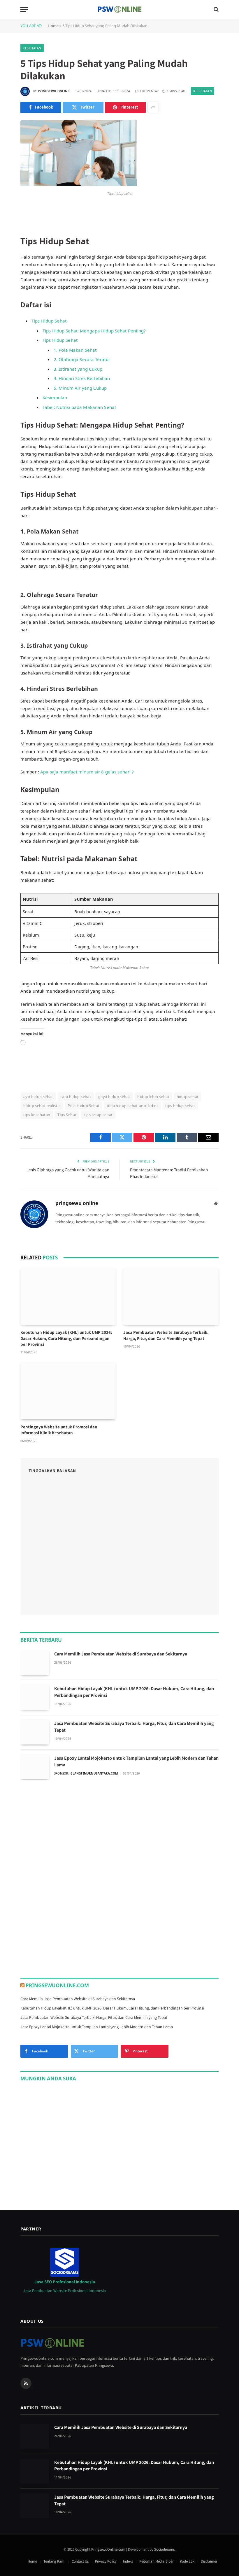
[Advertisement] (64, 1829)
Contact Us (80, 2561)
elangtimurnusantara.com (94, 1773)
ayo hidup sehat (38, 1097)
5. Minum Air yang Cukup (80, 388)
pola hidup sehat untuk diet (132, 1106)
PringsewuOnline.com (57, 1985)
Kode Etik (187, 2561)
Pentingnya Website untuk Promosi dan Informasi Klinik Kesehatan (59, 1430)
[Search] (216, 9)
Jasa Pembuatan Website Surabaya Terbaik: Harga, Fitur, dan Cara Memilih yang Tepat (166, 1335)
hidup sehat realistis (42, 1106)
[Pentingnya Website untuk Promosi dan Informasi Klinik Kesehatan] (68, 1391)
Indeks (128, 2561)
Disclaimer (209, 2561)
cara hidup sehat (76, 1097)
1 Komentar (149, 91)
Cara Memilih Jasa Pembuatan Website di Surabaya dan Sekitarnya (121, 1654)
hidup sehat (188, 1097)
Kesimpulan (55, 398)
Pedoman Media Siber (156, 2561)
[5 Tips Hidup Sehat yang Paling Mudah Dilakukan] (79, 184)
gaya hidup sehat (114, 1097)
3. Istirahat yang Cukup (78, 369)
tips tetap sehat (98, 1115)
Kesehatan (32, 48)
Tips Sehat (67, 1115)
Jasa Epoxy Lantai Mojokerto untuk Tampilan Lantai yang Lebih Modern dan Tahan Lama (136, 1761)
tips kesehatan (37, 1115)
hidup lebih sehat (153, 1097)
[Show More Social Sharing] (153, 107)
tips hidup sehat (180, 1106)
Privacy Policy (106, 2561)
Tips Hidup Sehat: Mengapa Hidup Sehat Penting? (94, 331)
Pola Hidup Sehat (84, 1106)
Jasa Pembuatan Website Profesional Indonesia (65, 2291)
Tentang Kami (54, 2561)
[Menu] (24, 9)
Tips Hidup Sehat (49, 321)
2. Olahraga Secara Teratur (82, 359)
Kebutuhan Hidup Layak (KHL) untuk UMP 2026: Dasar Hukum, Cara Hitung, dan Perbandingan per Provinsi (66, 1338)
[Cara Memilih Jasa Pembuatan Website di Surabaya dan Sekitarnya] (35, 1663)
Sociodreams (164, 2549)
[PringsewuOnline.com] (119, 9)
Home (53, 26)
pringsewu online (54, 91)
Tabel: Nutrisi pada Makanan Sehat (79, 407)
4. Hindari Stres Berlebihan (82, 378)
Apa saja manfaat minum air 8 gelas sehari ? (87, 772)
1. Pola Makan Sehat (75, 350)
